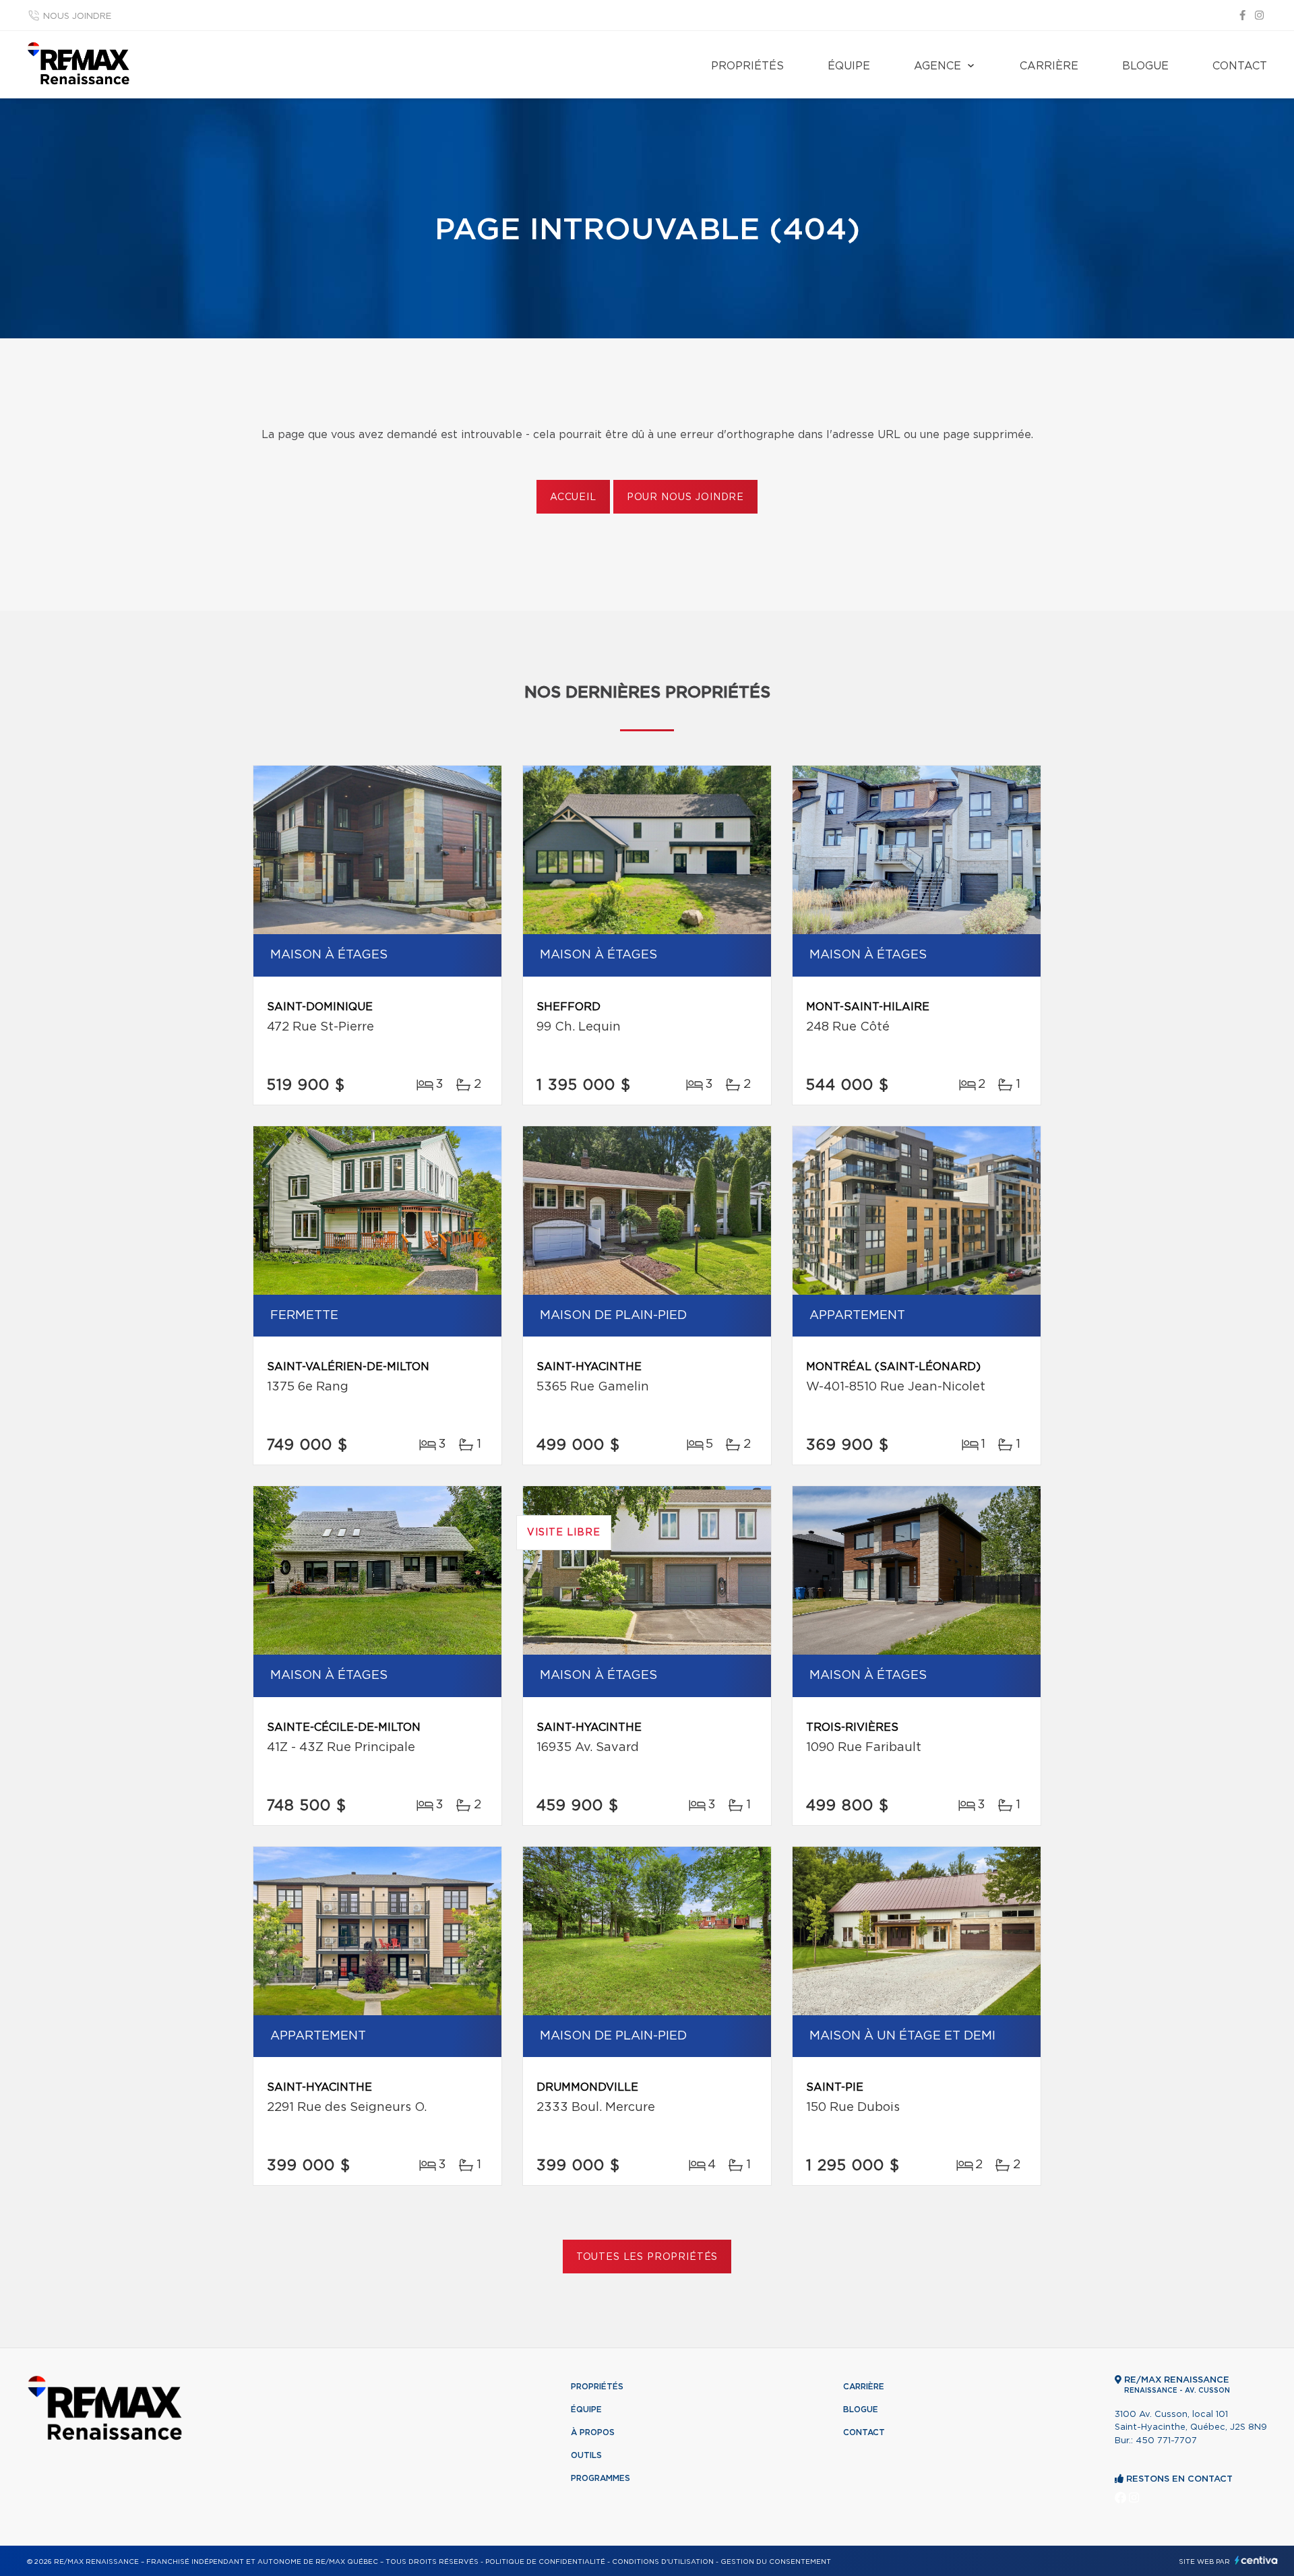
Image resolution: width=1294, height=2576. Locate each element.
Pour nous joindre (685, 497)
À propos (593, 2432)
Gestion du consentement (776, 2562)
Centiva (1256, 2560)
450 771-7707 (1166, 2441)
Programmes (600, 2478)
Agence (937, 66)
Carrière (1049, 66)
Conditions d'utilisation (663, 2562)
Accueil (573, 497)
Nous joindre (77, 17)
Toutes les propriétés (647, 2257)
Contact (1240, 66)
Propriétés (747, 66)
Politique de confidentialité (545, 2562)
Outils (586, 2455)
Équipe (849, 66)
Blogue (1145, 66)
